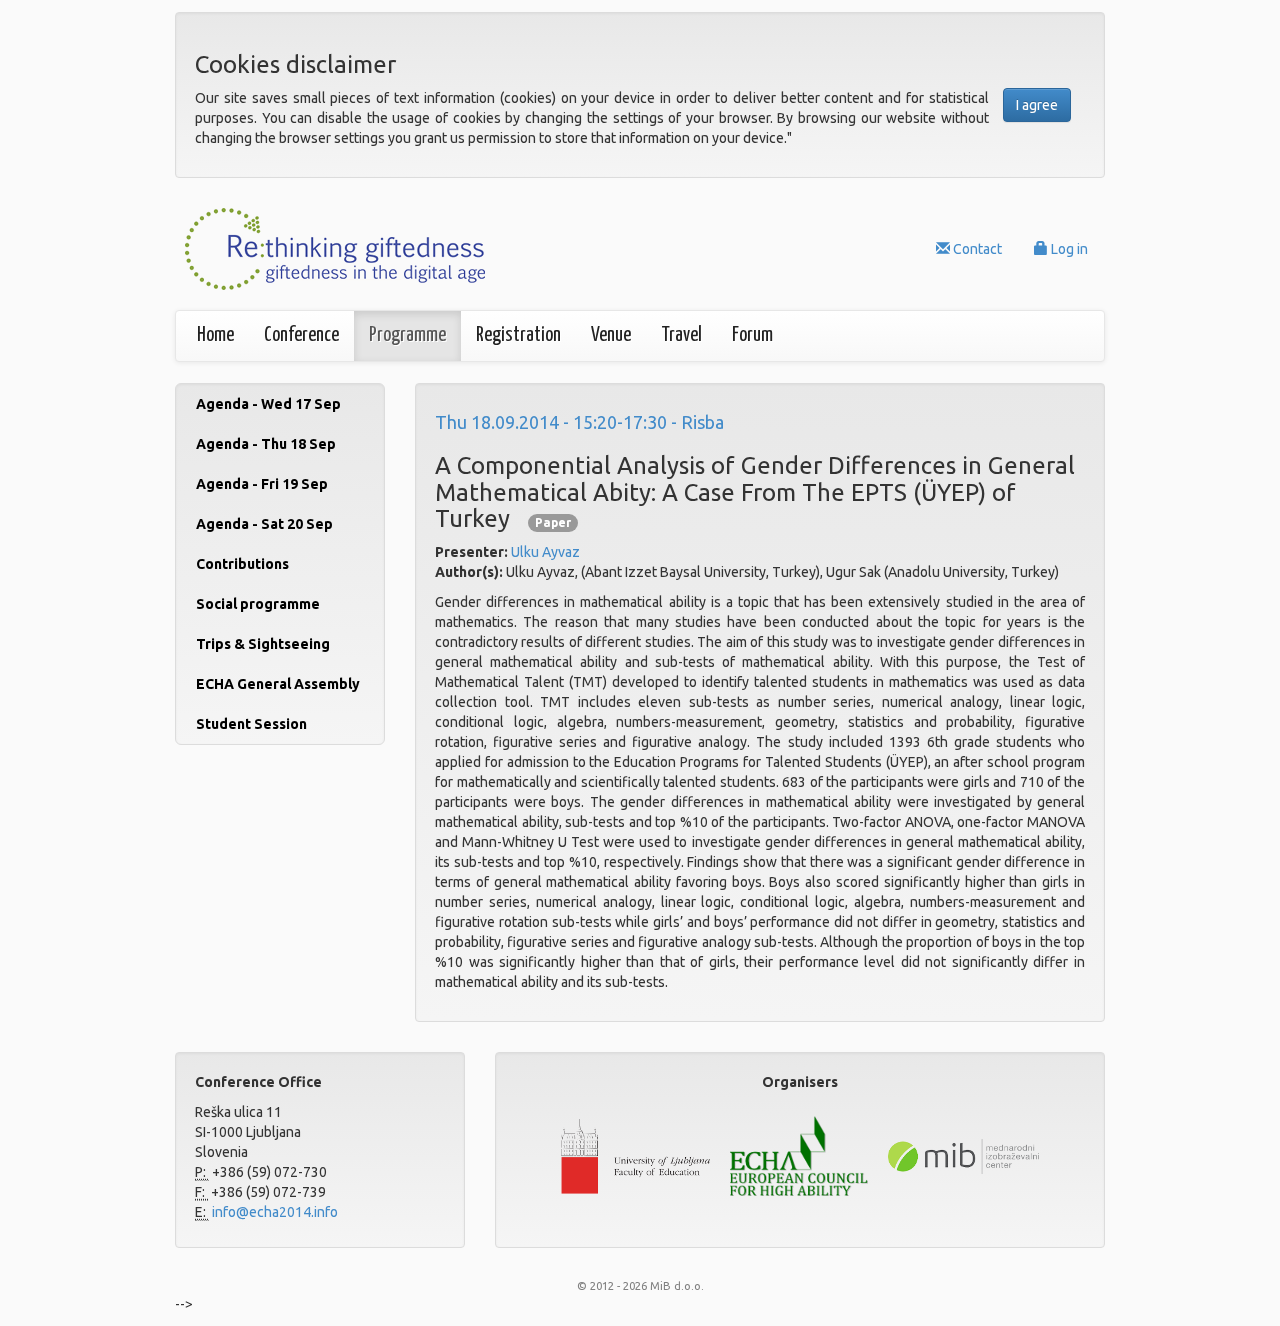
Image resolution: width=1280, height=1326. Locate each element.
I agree (1037, 105)
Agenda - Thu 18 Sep (266, 444)
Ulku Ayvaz (545, 552)
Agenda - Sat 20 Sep (264, 524)
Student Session (251, 724)
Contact (976, 249)
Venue (611, 335)
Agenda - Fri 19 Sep (262, 484)
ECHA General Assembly (278, 684)
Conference (301, 335)
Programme (407, 335)
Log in (1068, 249)
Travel (681, 335)
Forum (752, 335)
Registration (518, 335)
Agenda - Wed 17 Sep (268, 404)
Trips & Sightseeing (263, 644)
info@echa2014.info (273, 1212)
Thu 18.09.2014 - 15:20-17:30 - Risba (579, 422)
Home (215, 335)
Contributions (242, 564)
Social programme (258, 604)
